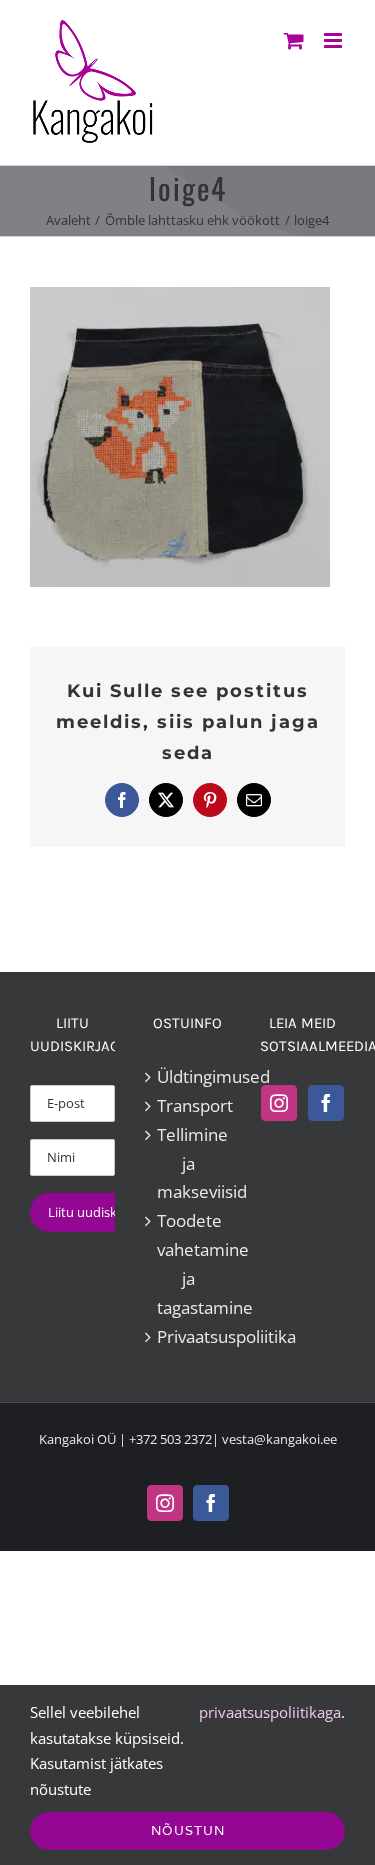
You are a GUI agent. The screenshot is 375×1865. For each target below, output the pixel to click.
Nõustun (188, 1830)
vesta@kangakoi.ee (279, 1439)
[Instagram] (279, 1103)
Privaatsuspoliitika (188, 1336)
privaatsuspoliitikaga (270, 1712)
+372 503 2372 (170, 1439)
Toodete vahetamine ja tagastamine (188, 1264)
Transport (188, 1105)
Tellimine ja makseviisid (188, 1163)
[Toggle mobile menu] (334, 40)
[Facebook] (326, 1103)
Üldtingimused (188, 1076)
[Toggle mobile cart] (294, 40)
